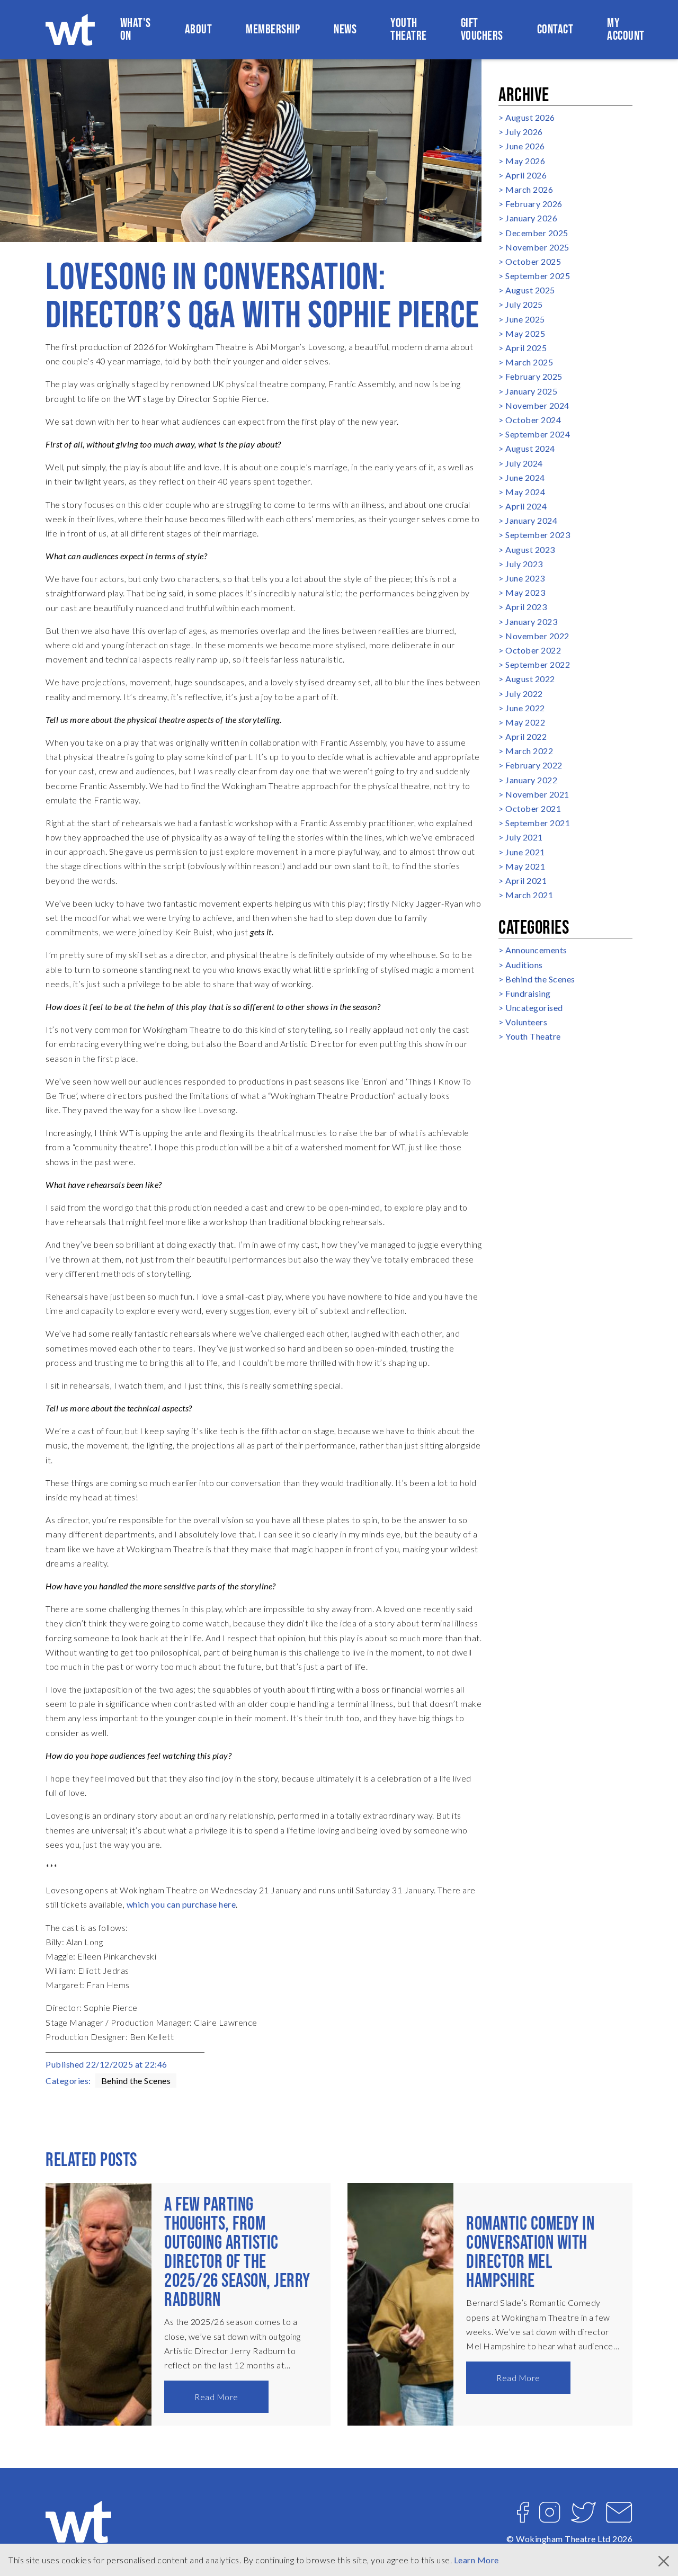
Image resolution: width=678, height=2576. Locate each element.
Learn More (476, 2560)
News (345, 29)
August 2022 (530, 679)
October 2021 (533, 808)
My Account (626, 29)
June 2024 (525, 477)
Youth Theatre (409, 29)
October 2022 (533, 650)
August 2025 (530, 290)
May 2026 (525, 161)
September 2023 (538, 535)
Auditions (524, 965)
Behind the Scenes (136, 2081)
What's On (136, 29)
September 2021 (538, 823)
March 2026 (529, 189)
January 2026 (531, 218)
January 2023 (531, 621)
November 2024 (537, 405)
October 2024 (533, 420)
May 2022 (525, 722)
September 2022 (538, 664)
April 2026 (526, 175)
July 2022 (524, 694)
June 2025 (525, 319)
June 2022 (525, 708)
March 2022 (529, 751)
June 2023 (525, 578)
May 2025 (525, 333)
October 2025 (533, 261)
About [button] (199, 29)
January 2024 (531, 520)
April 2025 (526, 348)
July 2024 (524, 463)
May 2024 (525, 492)
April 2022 (526, 736)
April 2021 (526, 880)
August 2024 (530, 448)
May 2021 (525, 866)
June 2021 (525, 852)
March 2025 (529, 362)
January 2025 (531, 391)
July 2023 (524, 564)
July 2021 (524, 837)
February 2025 (534, 376)
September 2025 (538, 276)
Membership (273, 29)
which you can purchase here (181, 1904)
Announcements (536, 950)
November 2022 (537, 636)
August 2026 (530, 117)
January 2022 (531, 780)
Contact (555, 29)
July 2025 (524, 304)
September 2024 (538, 434)
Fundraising (528, 993)
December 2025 (537, 233)
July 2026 (524, 132)
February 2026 (534, 204)
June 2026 (525, 146)
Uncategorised (534, 1008)
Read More (216, 2397)
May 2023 (525, 592)
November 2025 (537, 247)
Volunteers (526, 1022)
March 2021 (529, 895)
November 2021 (537, 794)
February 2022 (534, 765)
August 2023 (530, 549)
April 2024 (526, 506)
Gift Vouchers (482, 29)
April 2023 (526, 607)
